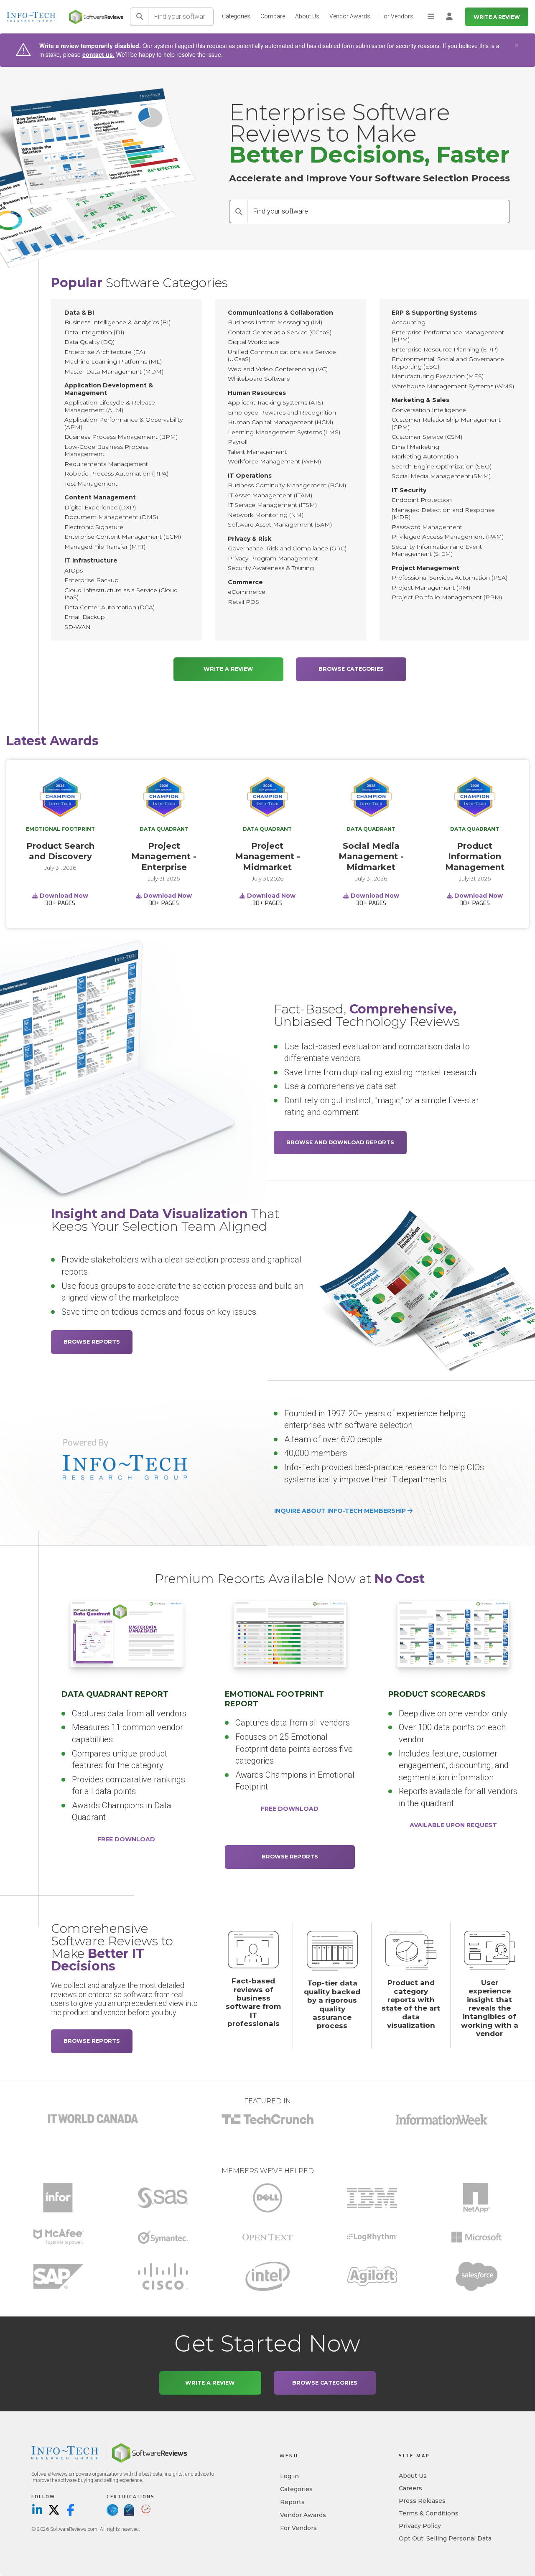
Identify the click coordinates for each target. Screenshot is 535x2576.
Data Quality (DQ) (89, 342)
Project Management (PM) (431, 588)
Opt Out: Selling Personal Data (445, 2538)
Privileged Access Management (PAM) (448, 537)
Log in (289, 2476)
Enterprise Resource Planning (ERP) (445, 349)
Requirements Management (106, 464)
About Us (307, 16)
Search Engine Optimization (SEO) (442, 466)
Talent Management (257, 452)
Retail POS (243, 602)
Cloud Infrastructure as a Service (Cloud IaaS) (121, 594)
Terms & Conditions (429, 2513)
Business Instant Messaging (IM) (275, 322)
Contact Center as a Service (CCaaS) (280, 332)
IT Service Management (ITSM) (272, 505)
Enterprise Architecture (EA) (105, 352)
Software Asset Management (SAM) (280, 524)
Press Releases (422, 2501)
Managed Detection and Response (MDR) (443, 514)
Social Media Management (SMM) (441, 476)
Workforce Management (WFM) (274, 461)
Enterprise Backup (92, 580)
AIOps (74, 570)
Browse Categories (351, 669)
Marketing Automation (425, 456)
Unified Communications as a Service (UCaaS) (282, 356)
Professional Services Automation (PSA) (450, 578)
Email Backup (85, 617)
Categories (236, 16)
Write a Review (497, 17)
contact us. (98, 54)
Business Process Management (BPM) (121, 437)
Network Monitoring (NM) (266, 515)
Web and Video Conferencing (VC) (278, 369)
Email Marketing (415, 447)
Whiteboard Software (259, 379)
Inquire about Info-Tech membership (341, 1511)
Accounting (409, 322)
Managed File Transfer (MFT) (105, 547)
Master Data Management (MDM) (114, 372)
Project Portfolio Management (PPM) (447, 597)
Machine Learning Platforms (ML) (113, 361)
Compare (273, 16)
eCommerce (247, 592)
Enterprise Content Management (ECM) (123, 537)
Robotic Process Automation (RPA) (116, 473)
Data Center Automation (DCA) (110, 607)
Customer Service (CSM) (427, 437)
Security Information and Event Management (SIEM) (437, 550)
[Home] (96, 17)
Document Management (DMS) (111, 517)
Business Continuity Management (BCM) (287, 485)
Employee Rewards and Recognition (282, 412)
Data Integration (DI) (94, 332)
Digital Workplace (253, 342)
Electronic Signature (94, 527)
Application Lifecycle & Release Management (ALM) (110, 406)
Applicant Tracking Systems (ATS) (275, 402)
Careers (410, 2488)
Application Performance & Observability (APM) (124, 423)
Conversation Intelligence (429, 410)
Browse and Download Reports (340, 1142)
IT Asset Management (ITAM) (270, 495)
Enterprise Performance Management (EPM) (448, 336)
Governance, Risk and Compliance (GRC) (287, 548)
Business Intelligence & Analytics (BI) (117, 322)
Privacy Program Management (273, 558)
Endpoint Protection (422, 500)
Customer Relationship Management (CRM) (446, 423)
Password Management (427, 527)
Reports (292, 2502)
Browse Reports (92, 1342)
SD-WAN (78, 627)
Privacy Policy (420, 2526)
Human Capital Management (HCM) (280, 422)
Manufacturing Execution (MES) (438, 376)
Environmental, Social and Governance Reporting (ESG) (448, 363)
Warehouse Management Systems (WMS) (453, 386)
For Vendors (397, 16)
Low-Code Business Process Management (106, 451)
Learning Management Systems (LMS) (284, 432)
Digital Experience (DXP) (100, 507)
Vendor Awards (350, 16)
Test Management (91, 484)
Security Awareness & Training (271, 568)
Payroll (238, 442)
